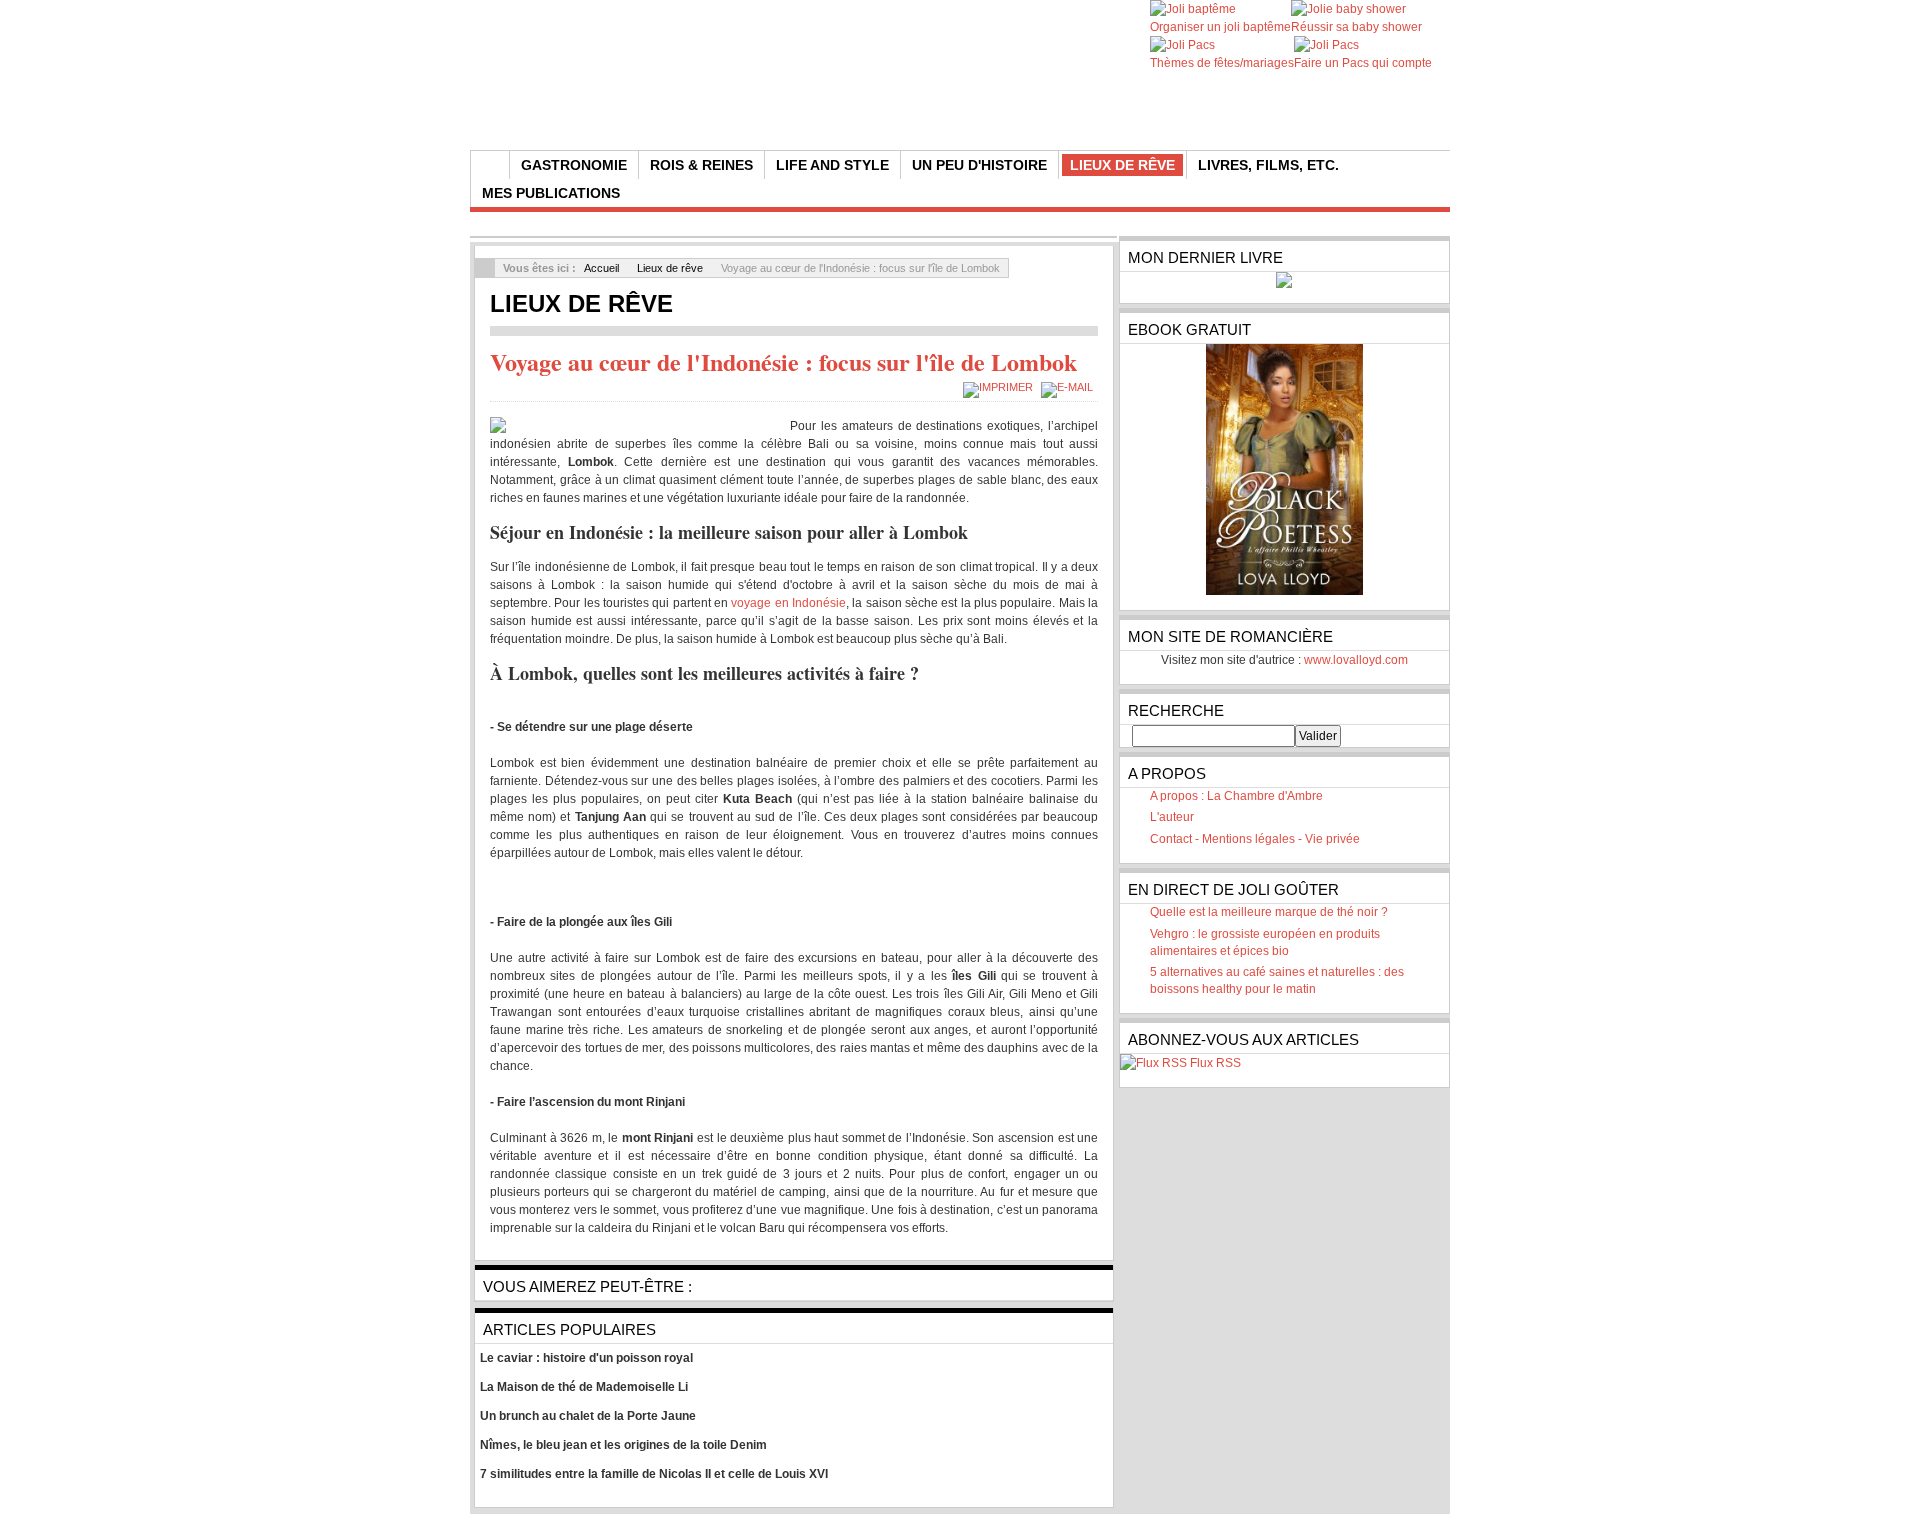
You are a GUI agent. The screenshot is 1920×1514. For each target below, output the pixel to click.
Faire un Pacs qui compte (1363, 63)
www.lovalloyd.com (1356, 660)
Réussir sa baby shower (1356, 27)
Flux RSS (1215, 1063)
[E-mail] (1069, 387)
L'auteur (1172, 817)
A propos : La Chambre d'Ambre (1236, 796)
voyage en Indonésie (788, 603)
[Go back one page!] (485, 268)
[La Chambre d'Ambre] (852, 100)
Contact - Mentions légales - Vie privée (1255, 839)
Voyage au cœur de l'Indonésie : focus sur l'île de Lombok (783, 361)
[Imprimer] (1000, 387)
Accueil (601, 268)
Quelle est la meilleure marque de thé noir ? (1269, 912)
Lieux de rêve (670, 268)
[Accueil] (490, 165)
